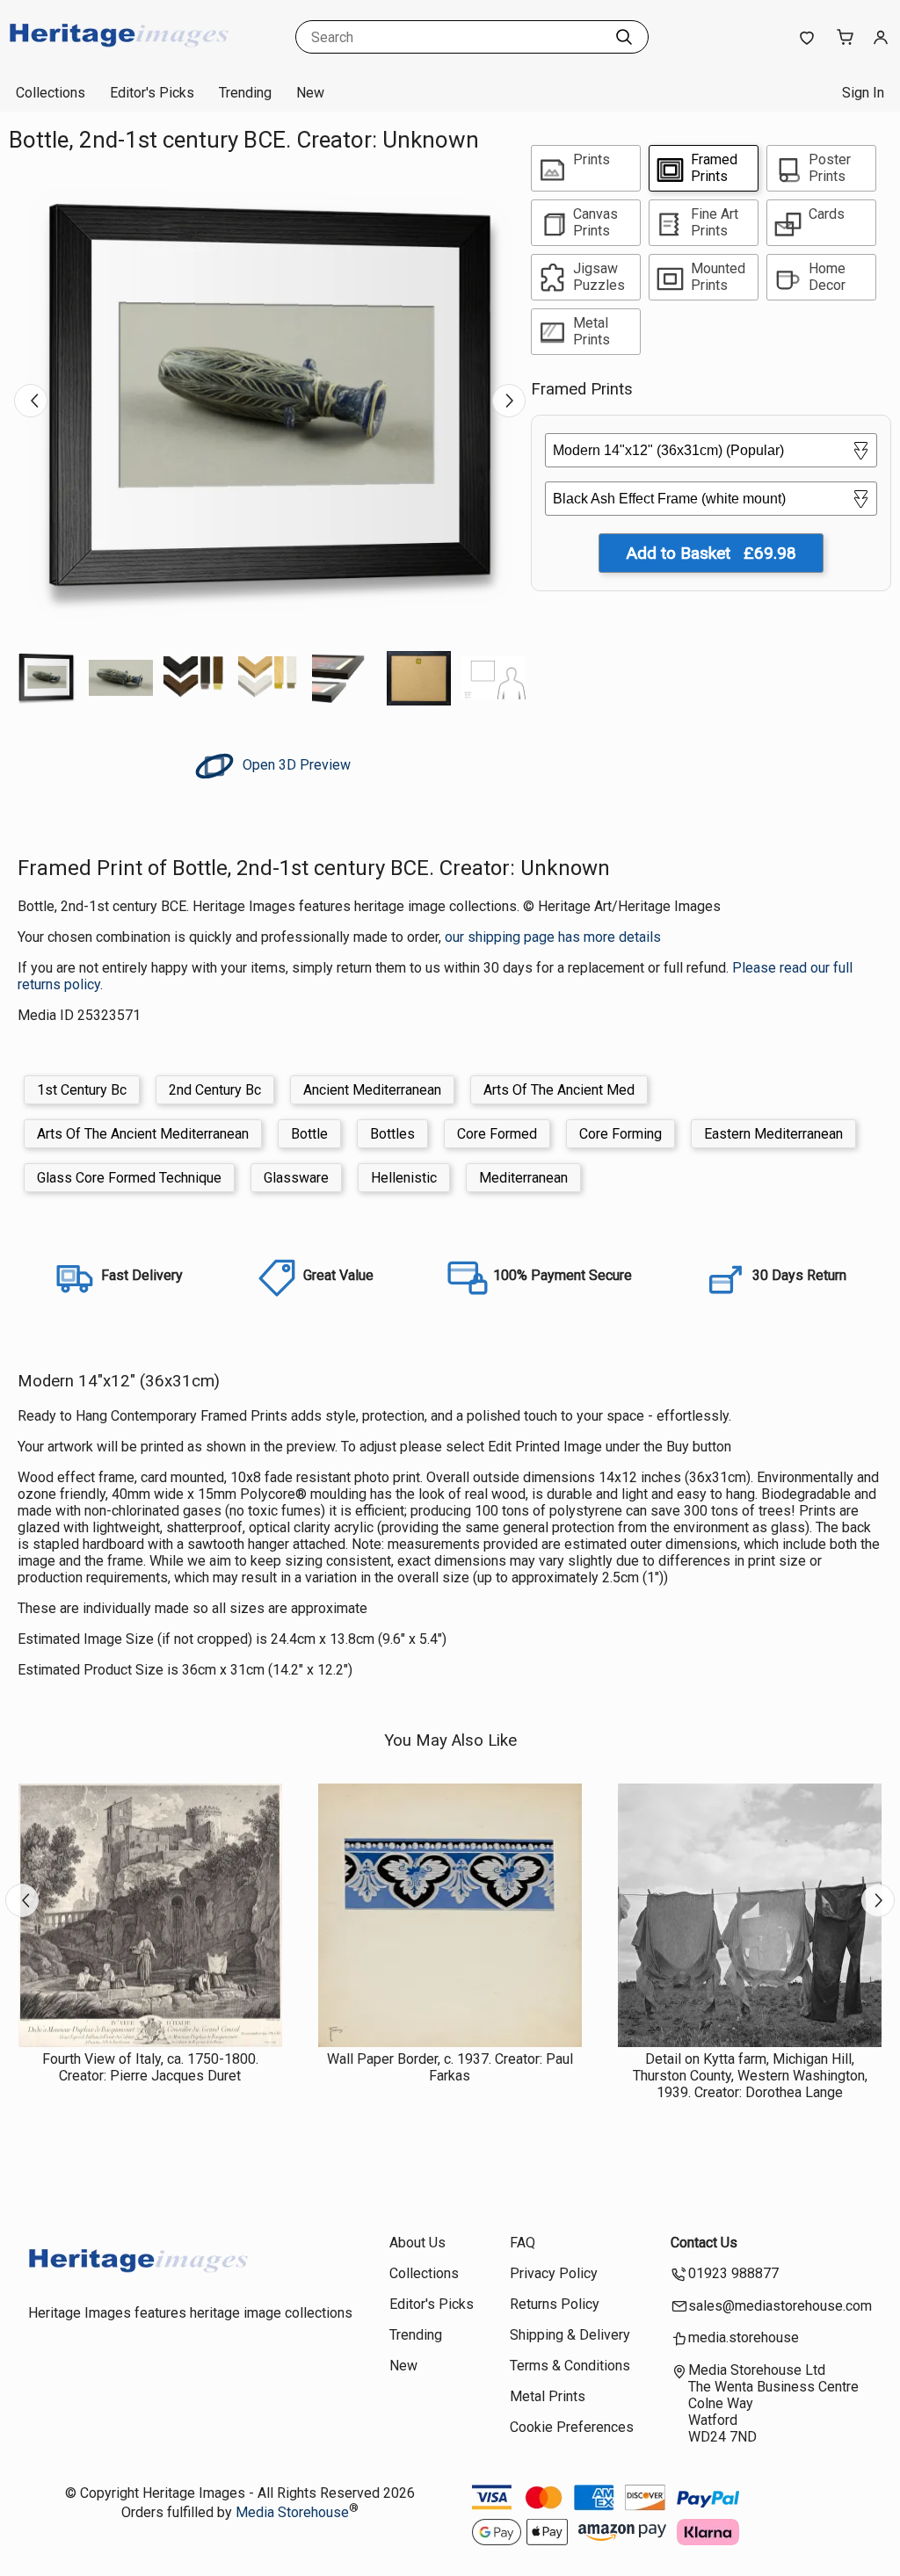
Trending (245, 93)
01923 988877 (733, 2273)
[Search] (624, 37)
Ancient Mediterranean (372, 1090)
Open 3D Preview (295, 765)
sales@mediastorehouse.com (780, 2306)
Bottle (309, 1134)
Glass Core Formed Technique (129, 1178)
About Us (417, 2243)
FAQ (523, 2243)
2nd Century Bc (215, 1090)
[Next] (509, 401)
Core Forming (621, 1134)
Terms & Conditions (570, 2366)
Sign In (863, 93)
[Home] (119, 57)
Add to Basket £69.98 (711, 553)
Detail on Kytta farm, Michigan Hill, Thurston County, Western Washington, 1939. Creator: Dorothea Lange (750, 2076)
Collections (51, 93)
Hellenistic (404, 1178)
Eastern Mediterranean (773, 1134)
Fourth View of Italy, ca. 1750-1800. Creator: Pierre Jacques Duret (150, 2067)
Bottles (392, 1134)
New (310, 93)
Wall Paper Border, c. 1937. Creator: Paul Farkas (450, 2067)
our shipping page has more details (553, 937)
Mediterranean (523, 1178)
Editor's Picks (152, 93)
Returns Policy (555, 2304)
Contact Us (704, 2243)
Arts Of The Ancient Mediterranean (143, 1134)
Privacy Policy (554, 2273)
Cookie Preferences (572, 2427)
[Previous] (31, 401)
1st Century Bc (82, 1090)
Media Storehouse (292, 2512)
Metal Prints (548, 2396)
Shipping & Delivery (570, 2335)
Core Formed (497, 1134)
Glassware (296, 1178)
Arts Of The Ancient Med (559, 1090)
